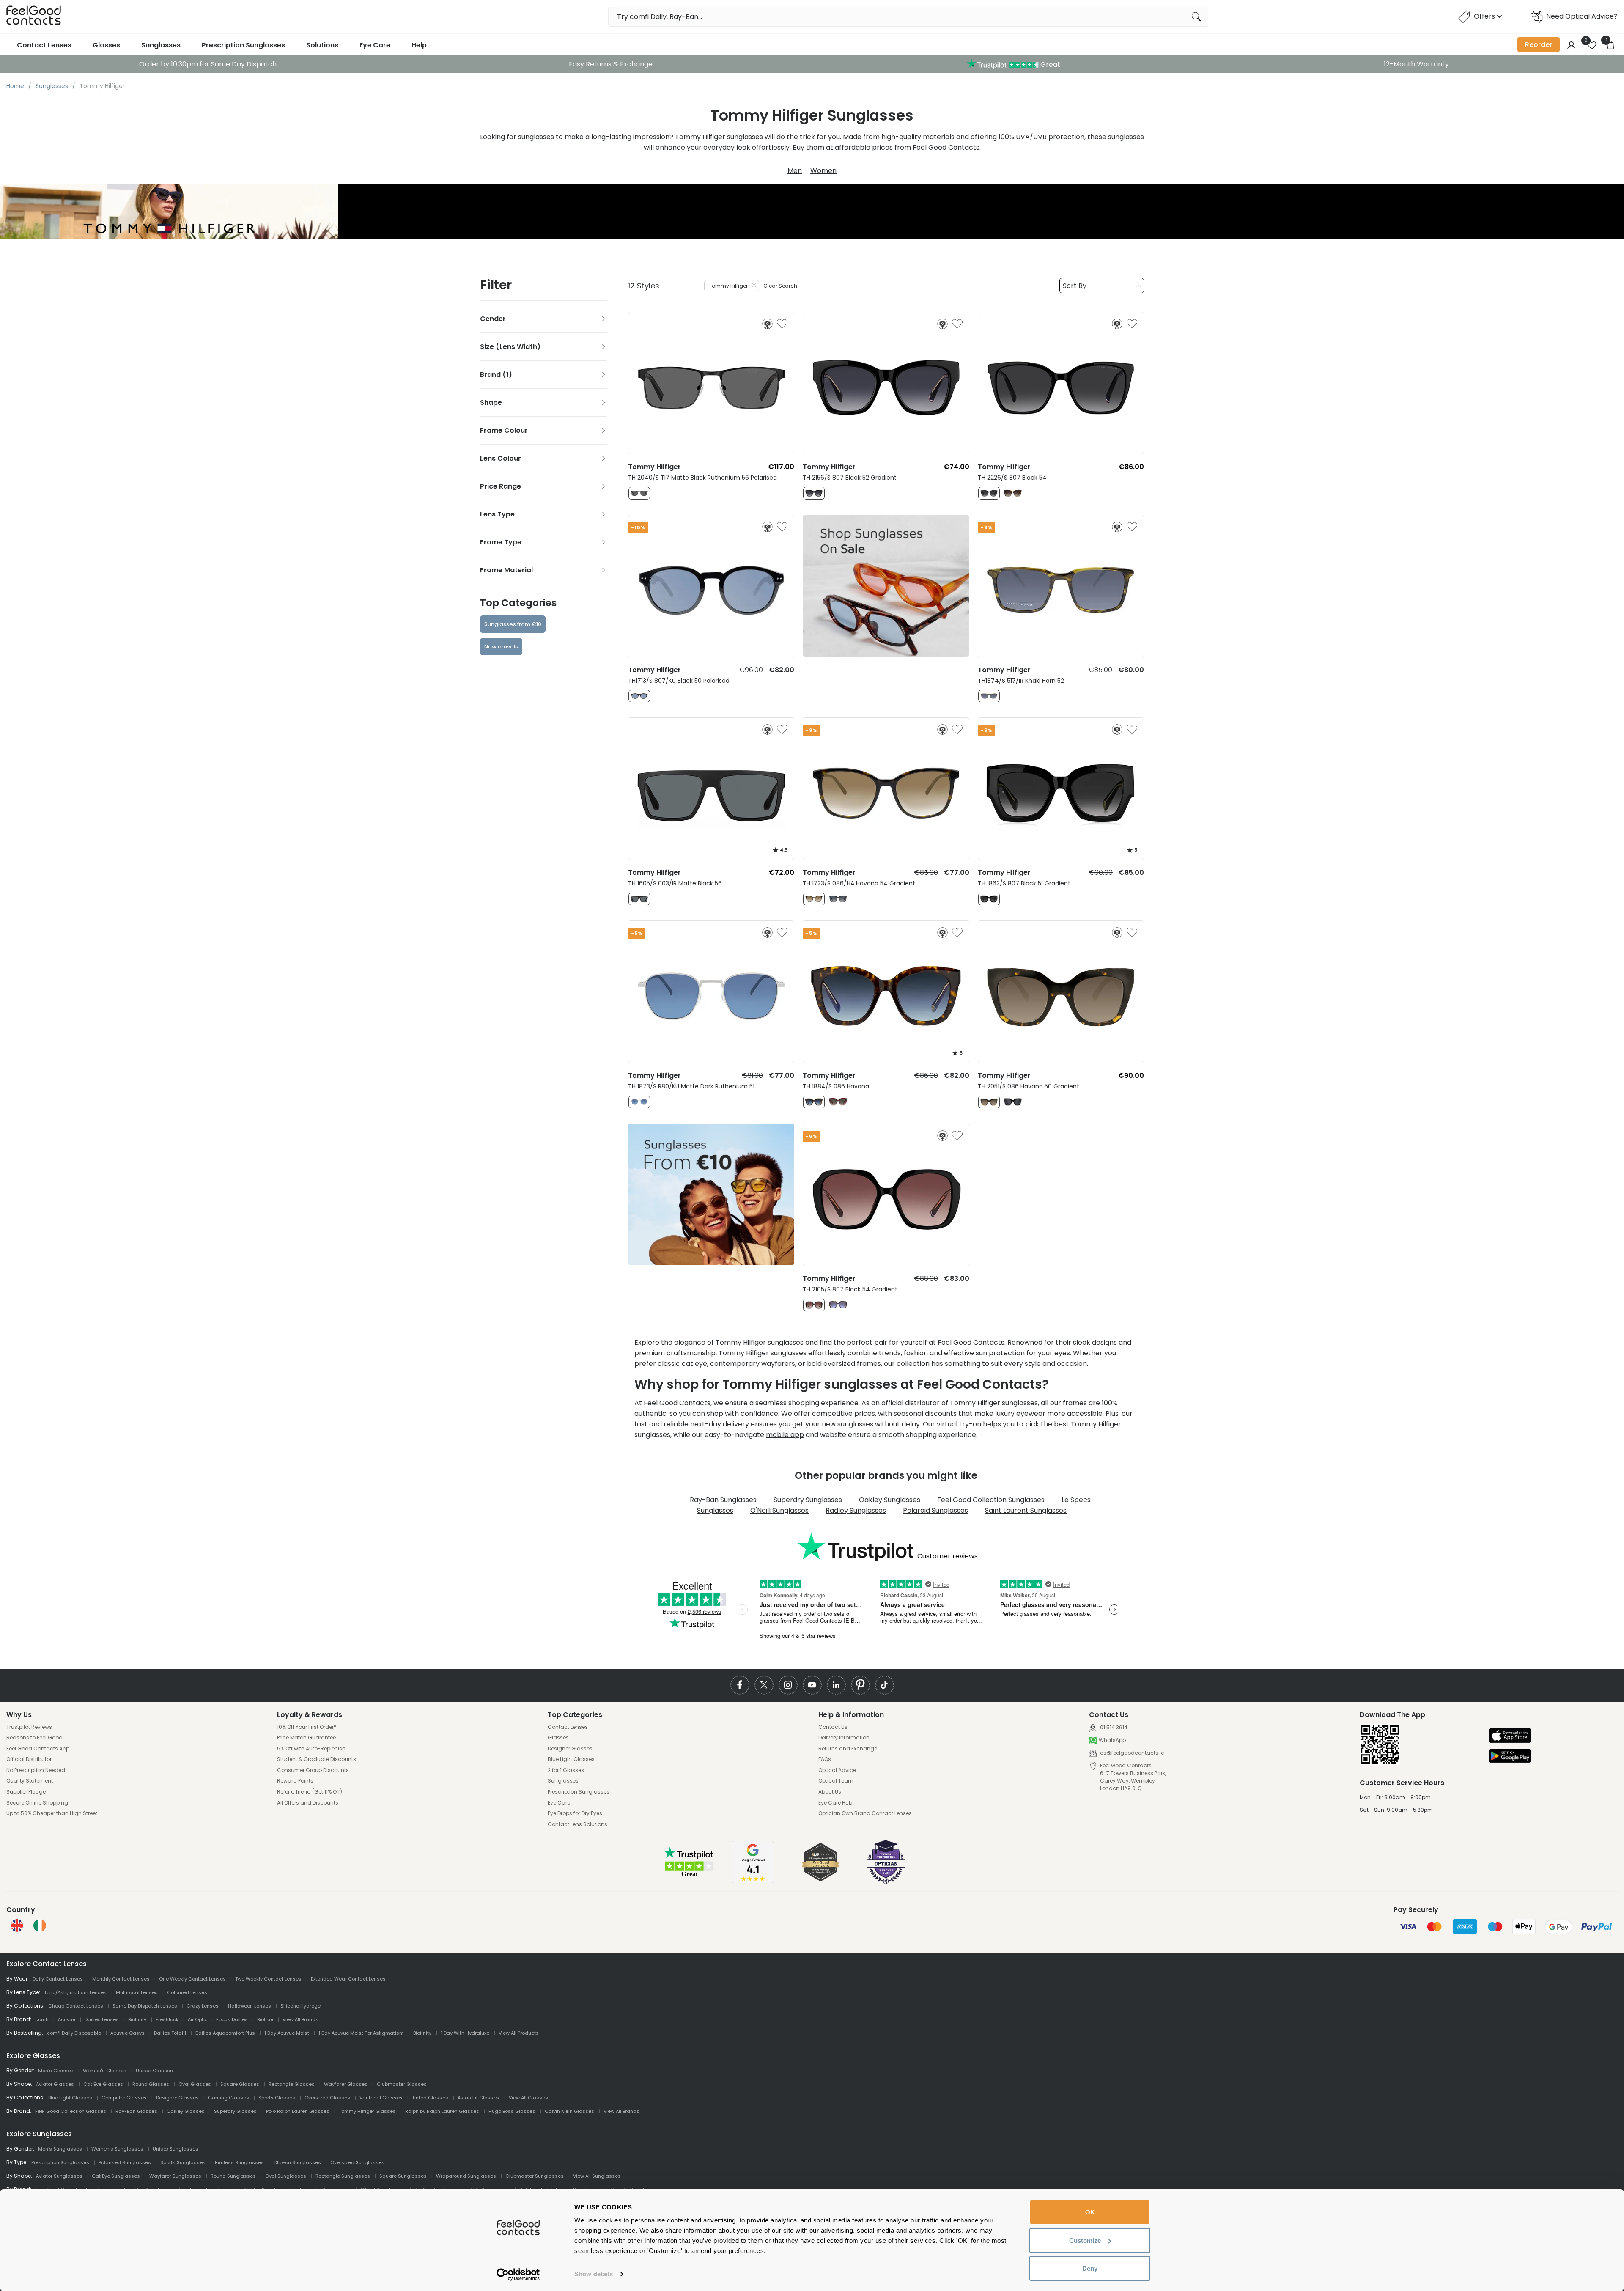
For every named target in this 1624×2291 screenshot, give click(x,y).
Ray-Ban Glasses (136, 2111)
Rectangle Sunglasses (343, 2176)
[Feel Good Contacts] (34, 17)
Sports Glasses (277, 2098)
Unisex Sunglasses (176, 2149)
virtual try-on (959, 1424)
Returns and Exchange (848, 1749)
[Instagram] (788, 1685)
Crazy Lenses (203, 2006)
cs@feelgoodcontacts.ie (1131, 1753)
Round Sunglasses (233, 2176)
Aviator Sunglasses (59, 2176)
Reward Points (295, 1781)
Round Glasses (151, 2084)
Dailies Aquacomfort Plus (225, 2033)
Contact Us (833, 1727)
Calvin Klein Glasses (569, 2111)
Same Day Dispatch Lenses (145, 2006)
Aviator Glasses (55, 2084)
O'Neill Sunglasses (779, 1510)
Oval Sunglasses (286, 2176)
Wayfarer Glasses (346, 2084)
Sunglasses (161, 45)
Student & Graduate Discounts (317, 1759)
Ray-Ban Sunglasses (723, 1500)
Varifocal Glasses (381, 2098)
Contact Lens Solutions (577, 1824)
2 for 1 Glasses (566, 1770)
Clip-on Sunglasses (297, 2162)
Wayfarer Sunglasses (175, 2176)
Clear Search (780, 286)
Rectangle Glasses (292, 2084)
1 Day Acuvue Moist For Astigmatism (361, 2033)
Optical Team (836, 1781)
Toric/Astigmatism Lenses (75, 1992)
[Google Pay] (1510, 1757)
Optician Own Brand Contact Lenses (865, 1813)
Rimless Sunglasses (239, 2162)
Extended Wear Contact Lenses (348, 1979)
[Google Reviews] (753, 1881)
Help (419, 45)
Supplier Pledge (26, 1792)
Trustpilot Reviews (29, 1727)
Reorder (1539, 45)
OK (1090, 2212)
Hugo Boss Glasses (512, 2111)
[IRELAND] (40, 1926)
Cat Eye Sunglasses (116, 2176)
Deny (1090, 2268)
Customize (1085, 2240)
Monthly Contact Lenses (121, 1979)
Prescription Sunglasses (243, 45)
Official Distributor (29, 1759)
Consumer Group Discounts (313, 1770)
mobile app (785, 1435)
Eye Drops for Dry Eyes (575, 1813)
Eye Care (375, 45)
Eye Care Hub (835, 1803)
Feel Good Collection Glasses (71, 2111)
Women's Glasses (105, 2071)
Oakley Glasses (186, 2111)
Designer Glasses (570, 1749)
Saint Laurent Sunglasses (1026, 1510)
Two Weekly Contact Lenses (268, 1979)
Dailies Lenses (102, 2019)
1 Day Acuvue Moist (287, 2033)
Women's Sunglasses (117, 2149)
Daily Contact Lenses (58, 1979)
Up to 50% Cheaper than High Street (52, 1813)
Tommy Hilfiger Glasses (367, 2111)
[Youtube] (812, 1685)
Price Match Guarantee (306, 1738)
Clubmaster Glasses (402, 2084)
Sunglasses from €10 (513, 624)
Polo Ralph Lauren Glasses (298, 2111)
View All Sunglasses (597, 2176)
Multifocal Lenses (137, 1992)
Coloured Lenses (187, 1992)
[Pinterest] (860, 1685)
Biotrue (265, 2019)
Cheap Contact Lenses (76, 2006)
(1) (507, 375)
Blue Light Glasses (571, 1759)
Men (795, 171)
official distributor (911, 1403)
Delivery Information (844, 1738)
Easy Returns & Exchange (611, 64)
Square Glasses (240, 2084)
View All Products (519, 2033)
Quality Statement (30, 1781)
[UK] (17, 1926)
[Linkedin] (836, 1685)
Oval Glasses (195, 2084)
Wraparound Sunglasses (466, 2176)
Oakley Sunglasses (890, 1500)
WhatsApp (1112, 1740)
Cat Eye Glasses (103, 2084)
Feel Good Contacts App (38, 1749)
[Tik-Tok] (885, 1685)
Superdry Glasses (235, 2111)
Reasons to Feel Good (34, 1738)
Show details (594, 2274)
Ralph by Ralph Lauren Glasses (442, 2111)
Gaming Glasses (229, 2098)
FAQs (825, 1759)
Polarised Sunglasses (125, 2162)
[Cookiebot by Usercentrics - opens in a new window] (518, 2275)
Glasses (106, 45)
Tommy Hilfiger (728, 286)
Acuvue (67, 2019)
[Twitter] (764, 1685)
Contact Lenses (44, 45)
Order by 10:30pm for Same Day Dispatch (208, 64)
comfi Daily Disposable (74, 2033)
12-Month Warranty (1416, 64)
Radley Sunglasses (856, 1510)
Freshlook (167, 2019)
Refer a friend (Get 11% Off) (310, 1792)
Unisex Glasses (154, 2071)
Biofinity (137, 2019)
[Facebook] (740, 1685)
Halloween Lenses (250, 2006)
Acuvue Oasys (128, 2033)
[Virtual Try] (767, 324)
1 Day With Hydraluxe (465, 2033)
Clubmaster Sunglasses (535, 2176)
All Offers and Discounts (308, 1803)
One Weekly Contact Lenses (192, 1979)
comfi (42, 2019)
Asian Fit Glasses (479, 2098)
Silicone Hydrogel (301, 2006)
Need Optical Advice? (1582, 16)
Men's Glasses (56, 2071)
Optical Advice (837, 1770)
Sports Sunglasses (183, 2162)
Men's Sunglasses (60, 2149)
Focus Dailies (232, 2019)
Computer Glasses (124, 2098)
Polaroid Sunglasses (935, 1510)
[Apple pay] (1510, 1736)
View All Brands (300, 2019)
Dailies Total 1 (170, 2033)
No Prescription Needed (36, 1770)
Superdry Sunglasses (808, 1500)
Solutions (322, 45)
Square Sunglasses (403, 2176)
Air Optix (197, 2019)
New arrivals (501, 647)
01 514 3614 (1113, 1727)
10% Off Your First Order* (307, 1727)
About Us (830, 1792)
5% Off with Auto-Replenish (311, 1749)
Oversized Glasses (327, 2098)
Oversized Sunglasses (357, 2162)
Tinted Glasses (430, 2098)
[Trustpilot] (689, 1875)
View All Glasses (528, 2098)
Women (823, 171)
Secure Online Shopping (37, 1803)
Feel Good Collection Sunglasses (991, 1500)
